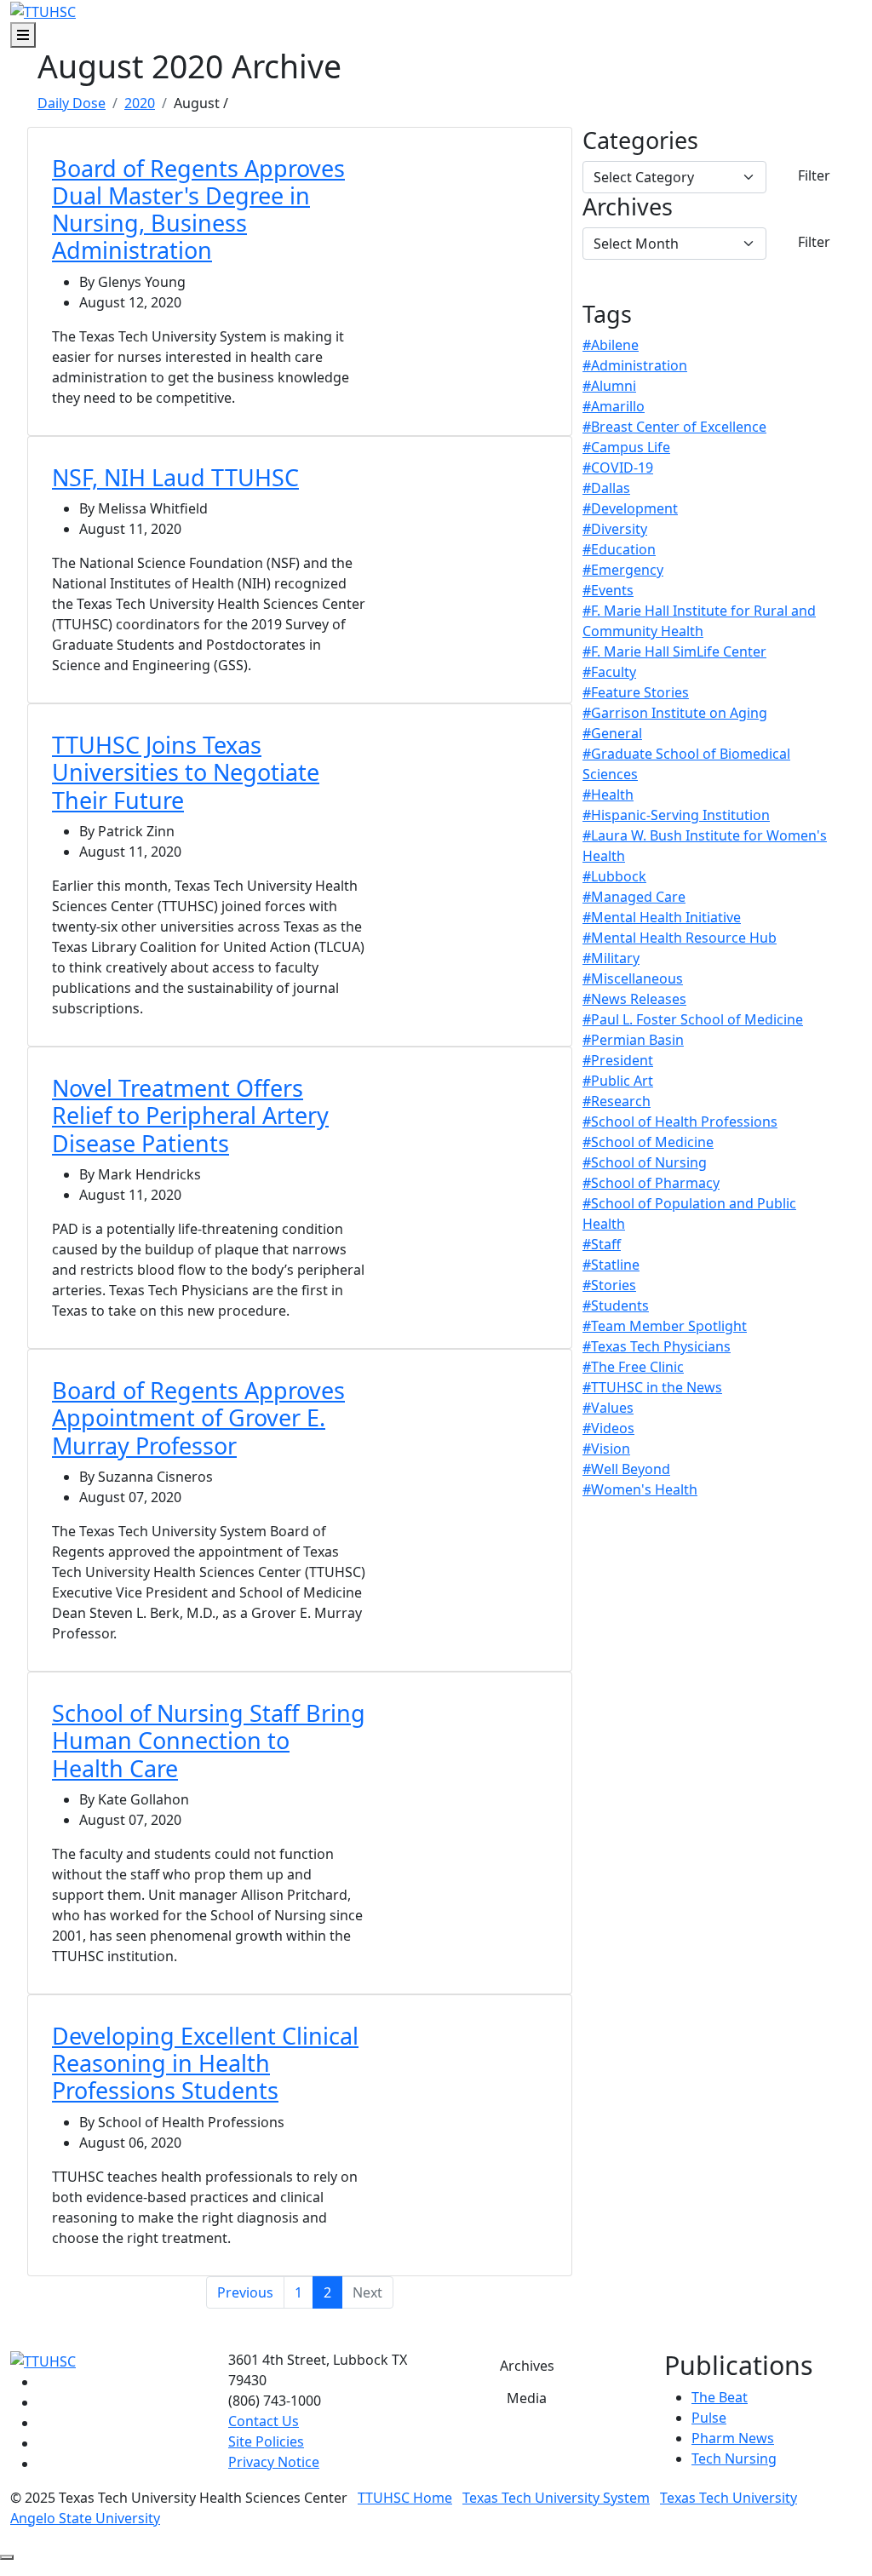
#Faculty (609, 672)
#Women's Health (640, 1489)
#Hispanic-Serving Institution (676, 815)
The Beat (720, 2397)
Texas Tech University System (556, 2498)
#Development (630, 508)
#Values (608, 1408)
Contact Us (264, 2421)
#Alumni (609, 386)
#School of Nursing (645, 1162)
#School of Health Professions (680, 1122)
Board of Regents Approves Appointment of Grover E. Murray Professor (198, 1418)
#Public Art (618, 1081)
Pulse (709, 2418)
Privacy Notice (274, 2462)
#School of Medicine (648, 1142)
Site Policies (266, 2441)
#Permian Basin (633, 1040)
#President (618, 1060)
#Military (611, 958)
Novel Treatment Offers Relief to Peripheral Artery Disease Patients (190, 1116)
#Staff (602, 1244)
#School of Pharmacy (651, 1183)
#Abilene (611, 345)
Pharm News (733, 2438)
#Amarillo (614, 406)
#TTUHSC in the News (652, 1387)
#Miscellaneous (633, 978)
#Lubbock (614, 876)
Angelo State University (85, 2518)
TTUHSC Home (405, 2498)
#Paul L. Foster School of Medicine (693, 1019)
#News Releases (634, 999)
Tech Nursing (734, 2458)
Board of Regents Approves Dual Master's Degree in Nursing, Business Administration (198, 209)
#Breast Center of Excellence (674, 427)
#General (612, 733)
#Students (616, 1305)
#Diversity (615, 529)
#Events (608, 590)
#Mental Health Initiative (662, 917)
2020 (140, 103)
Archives (628, 207)
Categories (640, 141)
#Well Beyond (626, 1469)
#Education (619, 549)
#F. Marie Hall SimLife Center (674, 651)
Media (527, 2398)
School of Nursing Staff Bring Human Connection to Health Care (209, 1741)
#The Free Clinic (633, 1367)
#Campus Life (626, 447)
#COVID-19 (618, 468)
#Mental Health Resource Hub (680, 938)
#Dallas (606, 488)
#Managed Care (634, 897)
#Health (608, 795)
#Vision (606, 1449)
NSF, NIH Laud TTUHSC (175, 477)
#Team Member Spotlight (665, 1326)
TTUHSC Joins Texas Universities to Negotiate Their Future (186, 772)
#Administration (635, 365)
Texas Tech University (729, 2498)
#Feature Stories (636, 692)
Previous (245, 2292)
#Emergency (623, 570)
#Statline (611, 1265)
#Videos (608, 1428)
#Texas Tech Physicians (657, 1346)
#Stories (609, 1285)
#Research (617, 1101)
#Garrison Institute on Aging (675, 713)
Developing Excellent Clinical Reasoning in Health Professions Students (205, 2063)
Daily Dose (72, 103)
